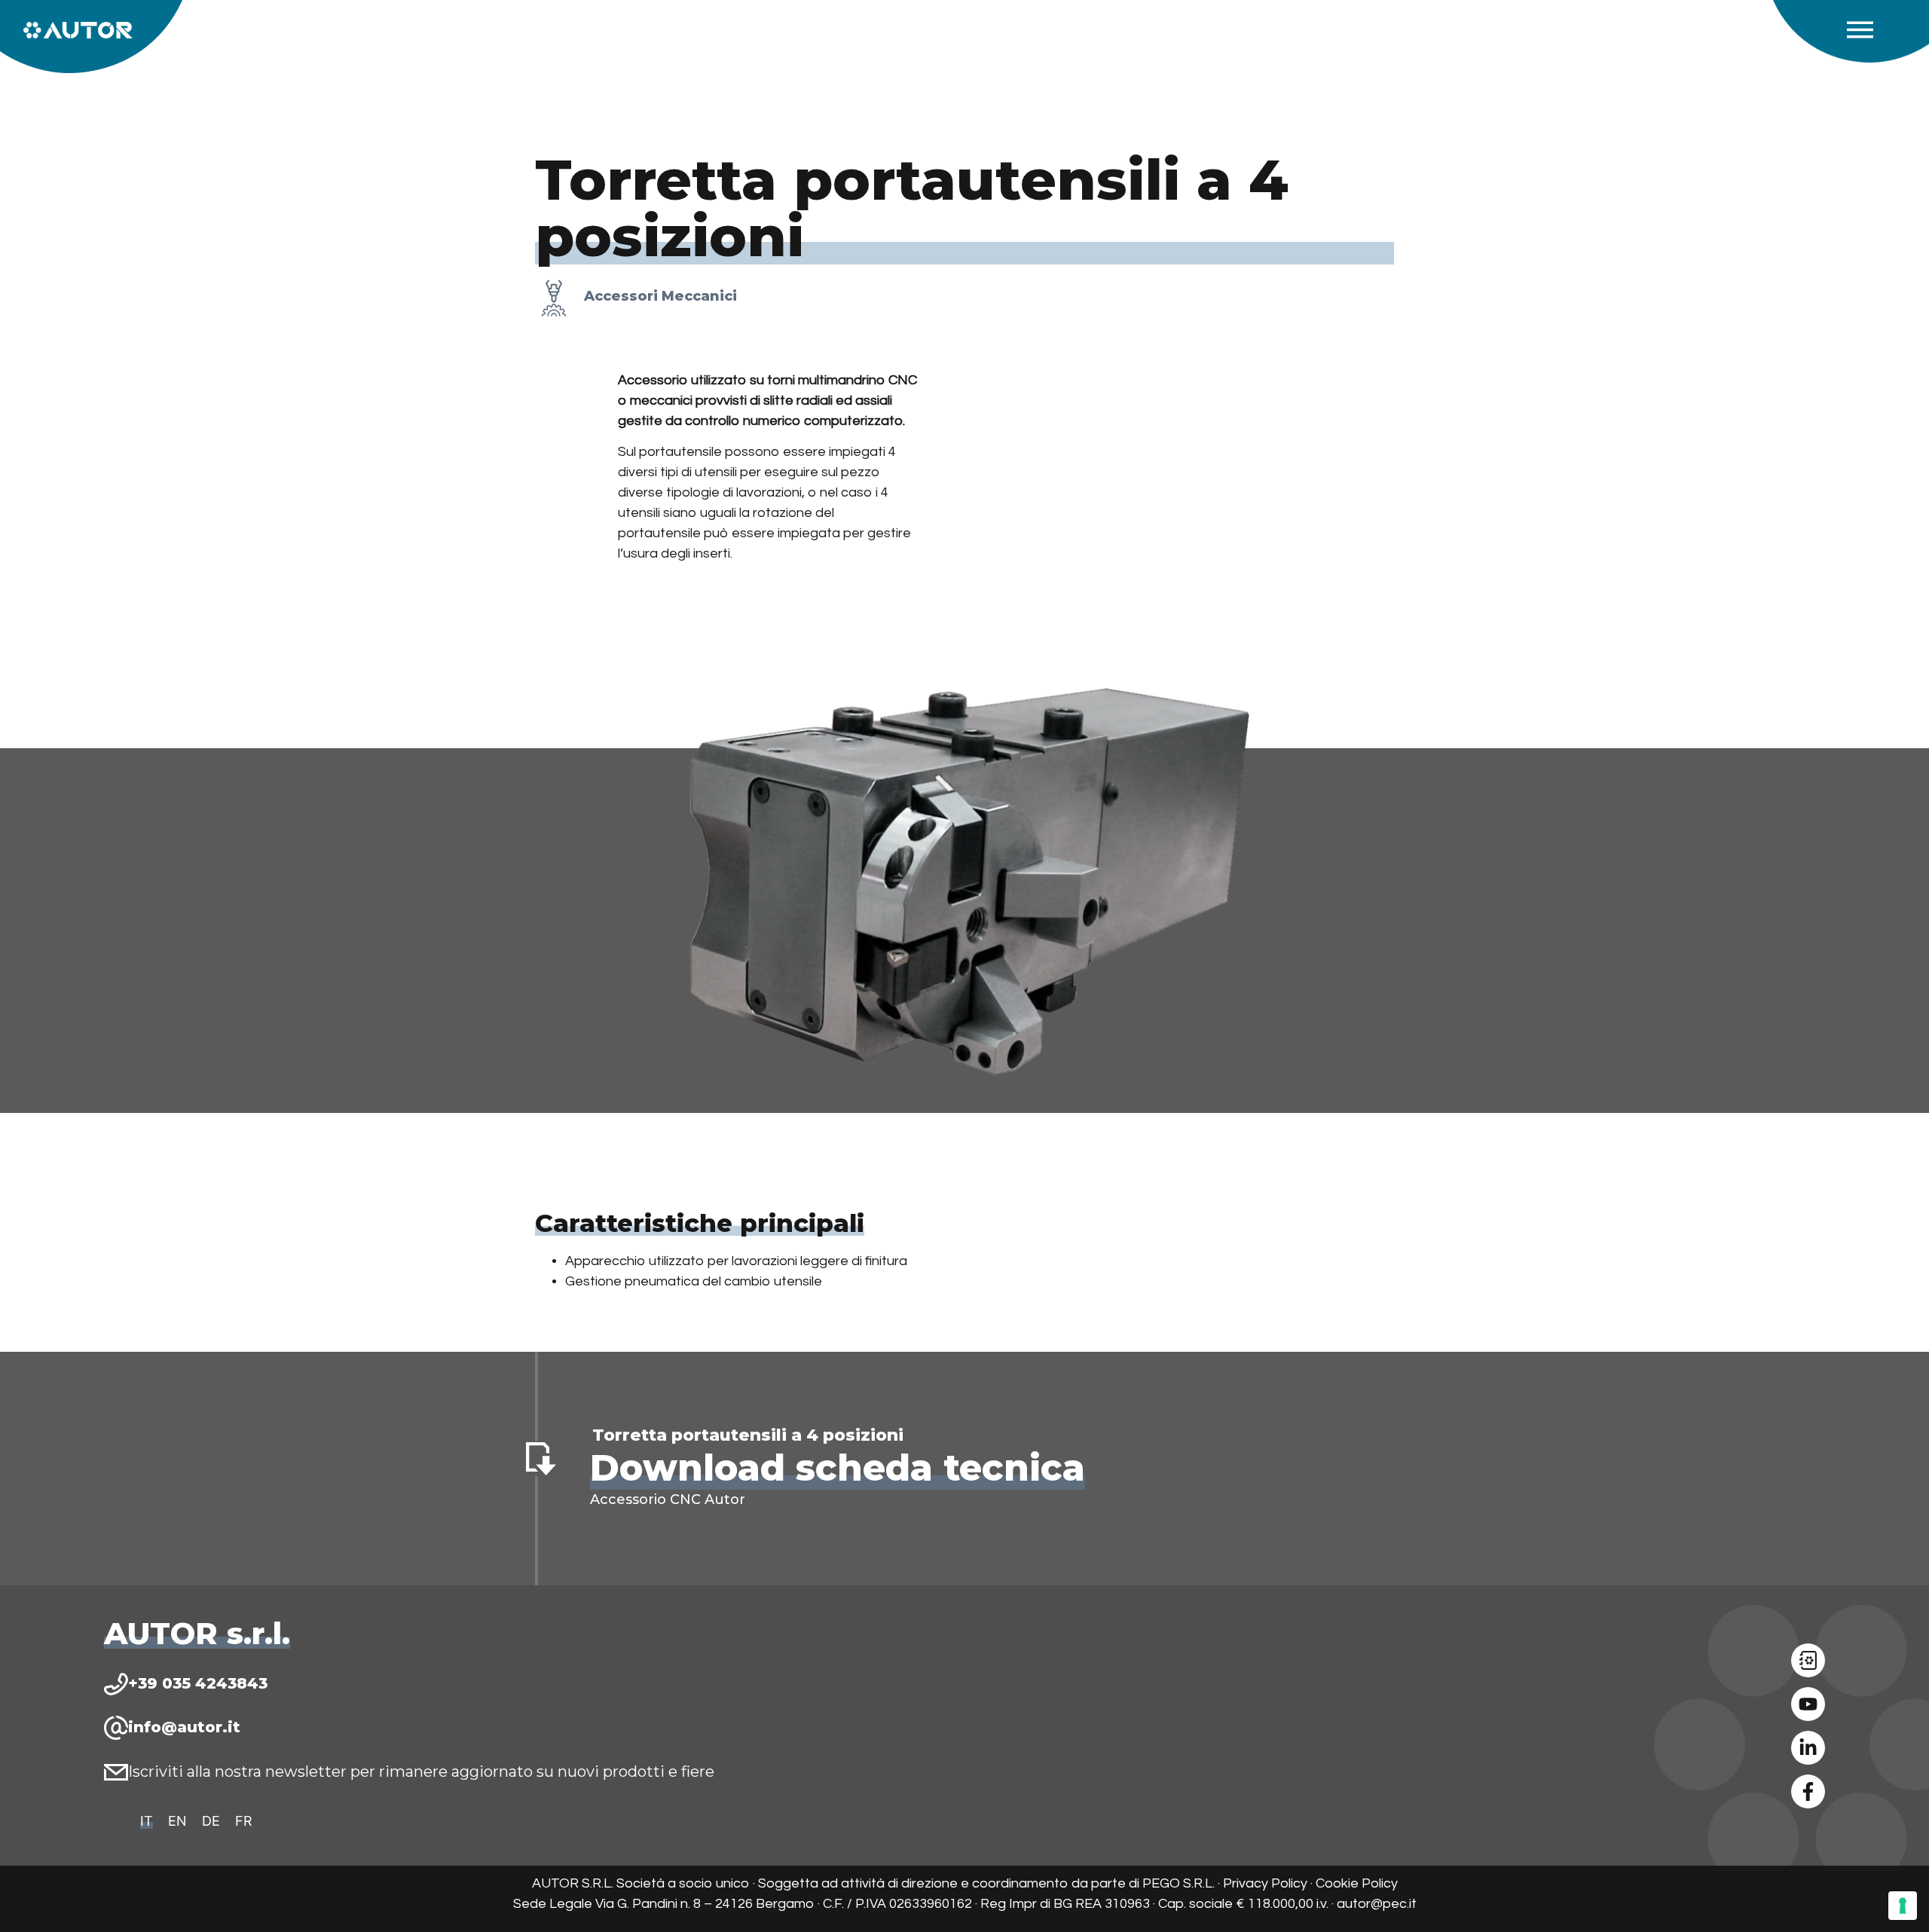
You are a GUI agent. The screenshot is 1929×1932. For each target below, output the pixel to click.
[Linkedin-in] (1808, 1748)
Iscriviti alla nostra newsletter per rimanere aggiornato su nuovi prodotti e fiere (421, 1772)
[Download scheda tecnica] (541, 1459)
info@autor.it (184, 1727)
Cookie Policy (1357, 1883)
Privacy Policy (1265, 1883)
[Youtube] (1808, 1704)
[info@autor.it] (116, 1728)
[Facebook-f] (1808, 1791)
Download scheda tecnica (838, 1468)
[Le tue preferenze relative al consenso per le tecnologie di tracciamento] (1903, 1906)
